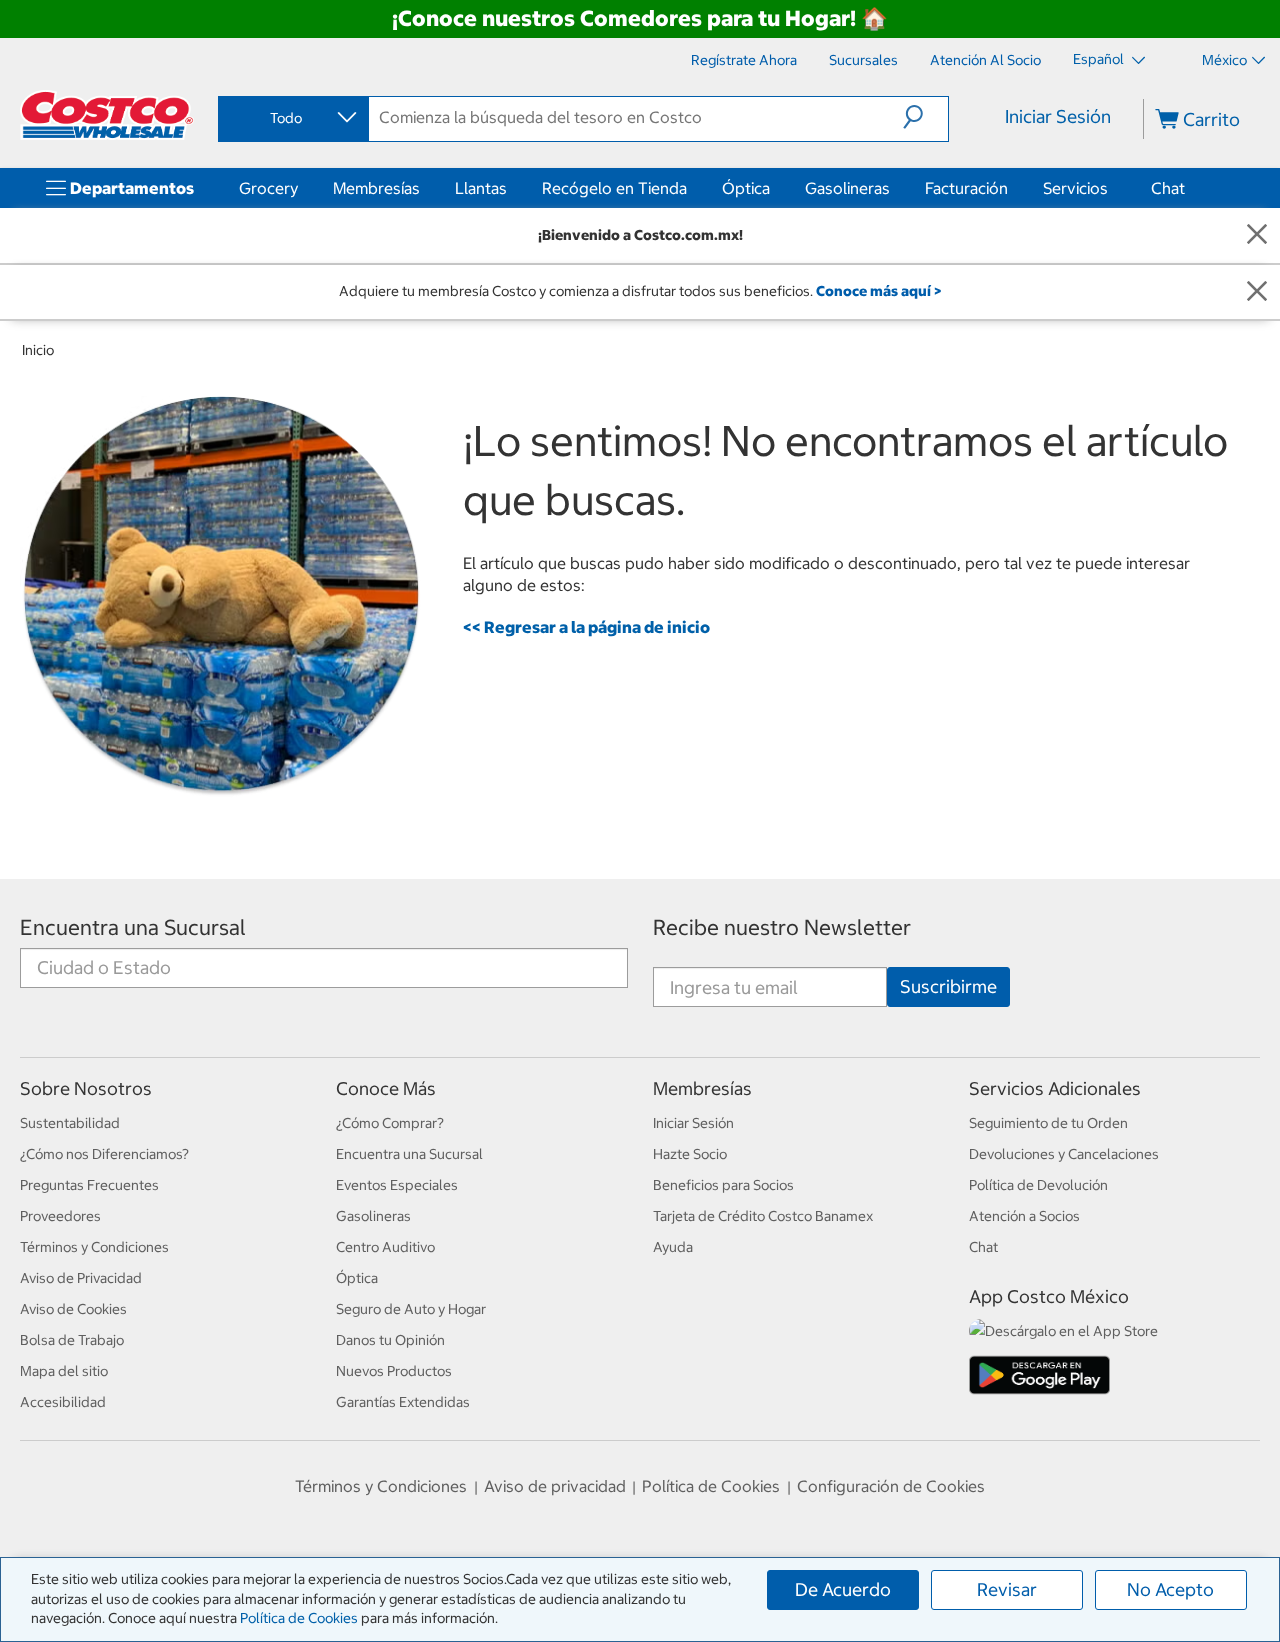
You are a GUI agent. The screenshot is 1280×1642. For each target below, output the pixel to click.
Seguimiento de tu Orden (1048, 1123)
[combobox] (292, 118)
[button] (925, 117)
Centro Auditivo (385, 1247)
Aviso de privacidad (555, 1486)
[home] (107, 115)
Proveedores (60, 1216)
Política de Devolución (1038, 1185)
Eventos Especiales (397, 1185)
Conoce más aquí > (878, 291)
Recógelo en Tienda (614, 188)
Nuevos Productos (394, 1371)
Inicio (38, 350)
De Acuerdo (843, 1589)
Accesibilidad (63, 1402)
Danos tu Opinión (390, 1340)
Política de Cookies (299, 1618)
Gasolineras (847, 188)
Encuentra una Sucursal (133, 927)
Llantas (481, 188)
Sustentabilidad (70, 1123)
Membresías (376, 188)
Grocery (268, 188)
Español (1100, 59)
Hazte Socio (690, 1154)
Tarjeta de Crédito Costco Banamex (763, 1216)
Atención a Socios (1024, 1216)
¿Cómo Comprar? (390, 1123)
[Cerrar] (1257, 235)
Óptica (746, 188)
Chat (1168, 188)
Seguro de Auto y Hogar (411, 1309)
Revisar (1007, 1589)
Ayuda (673, 1247)
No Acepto (1170, 1589)
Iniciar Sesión (1058, 116)
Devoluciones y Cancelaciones (1064, 1154)
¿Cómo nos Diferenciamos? (104, 1154)
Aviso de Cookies (73, 1309)
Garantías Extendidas (403, 1402)
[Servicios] (1112, 188)
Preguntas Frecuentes (89, 1185)
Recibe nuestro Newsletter (782, 927)
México (1224, 60)
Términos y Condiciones (94, 1247)
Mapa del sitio (64, 1371)
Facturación (966, 188)
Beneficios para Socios (723, 1185)
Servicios (1075, 188)
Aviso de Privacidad (81, 1278)
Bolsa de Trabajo (72, 1340)
